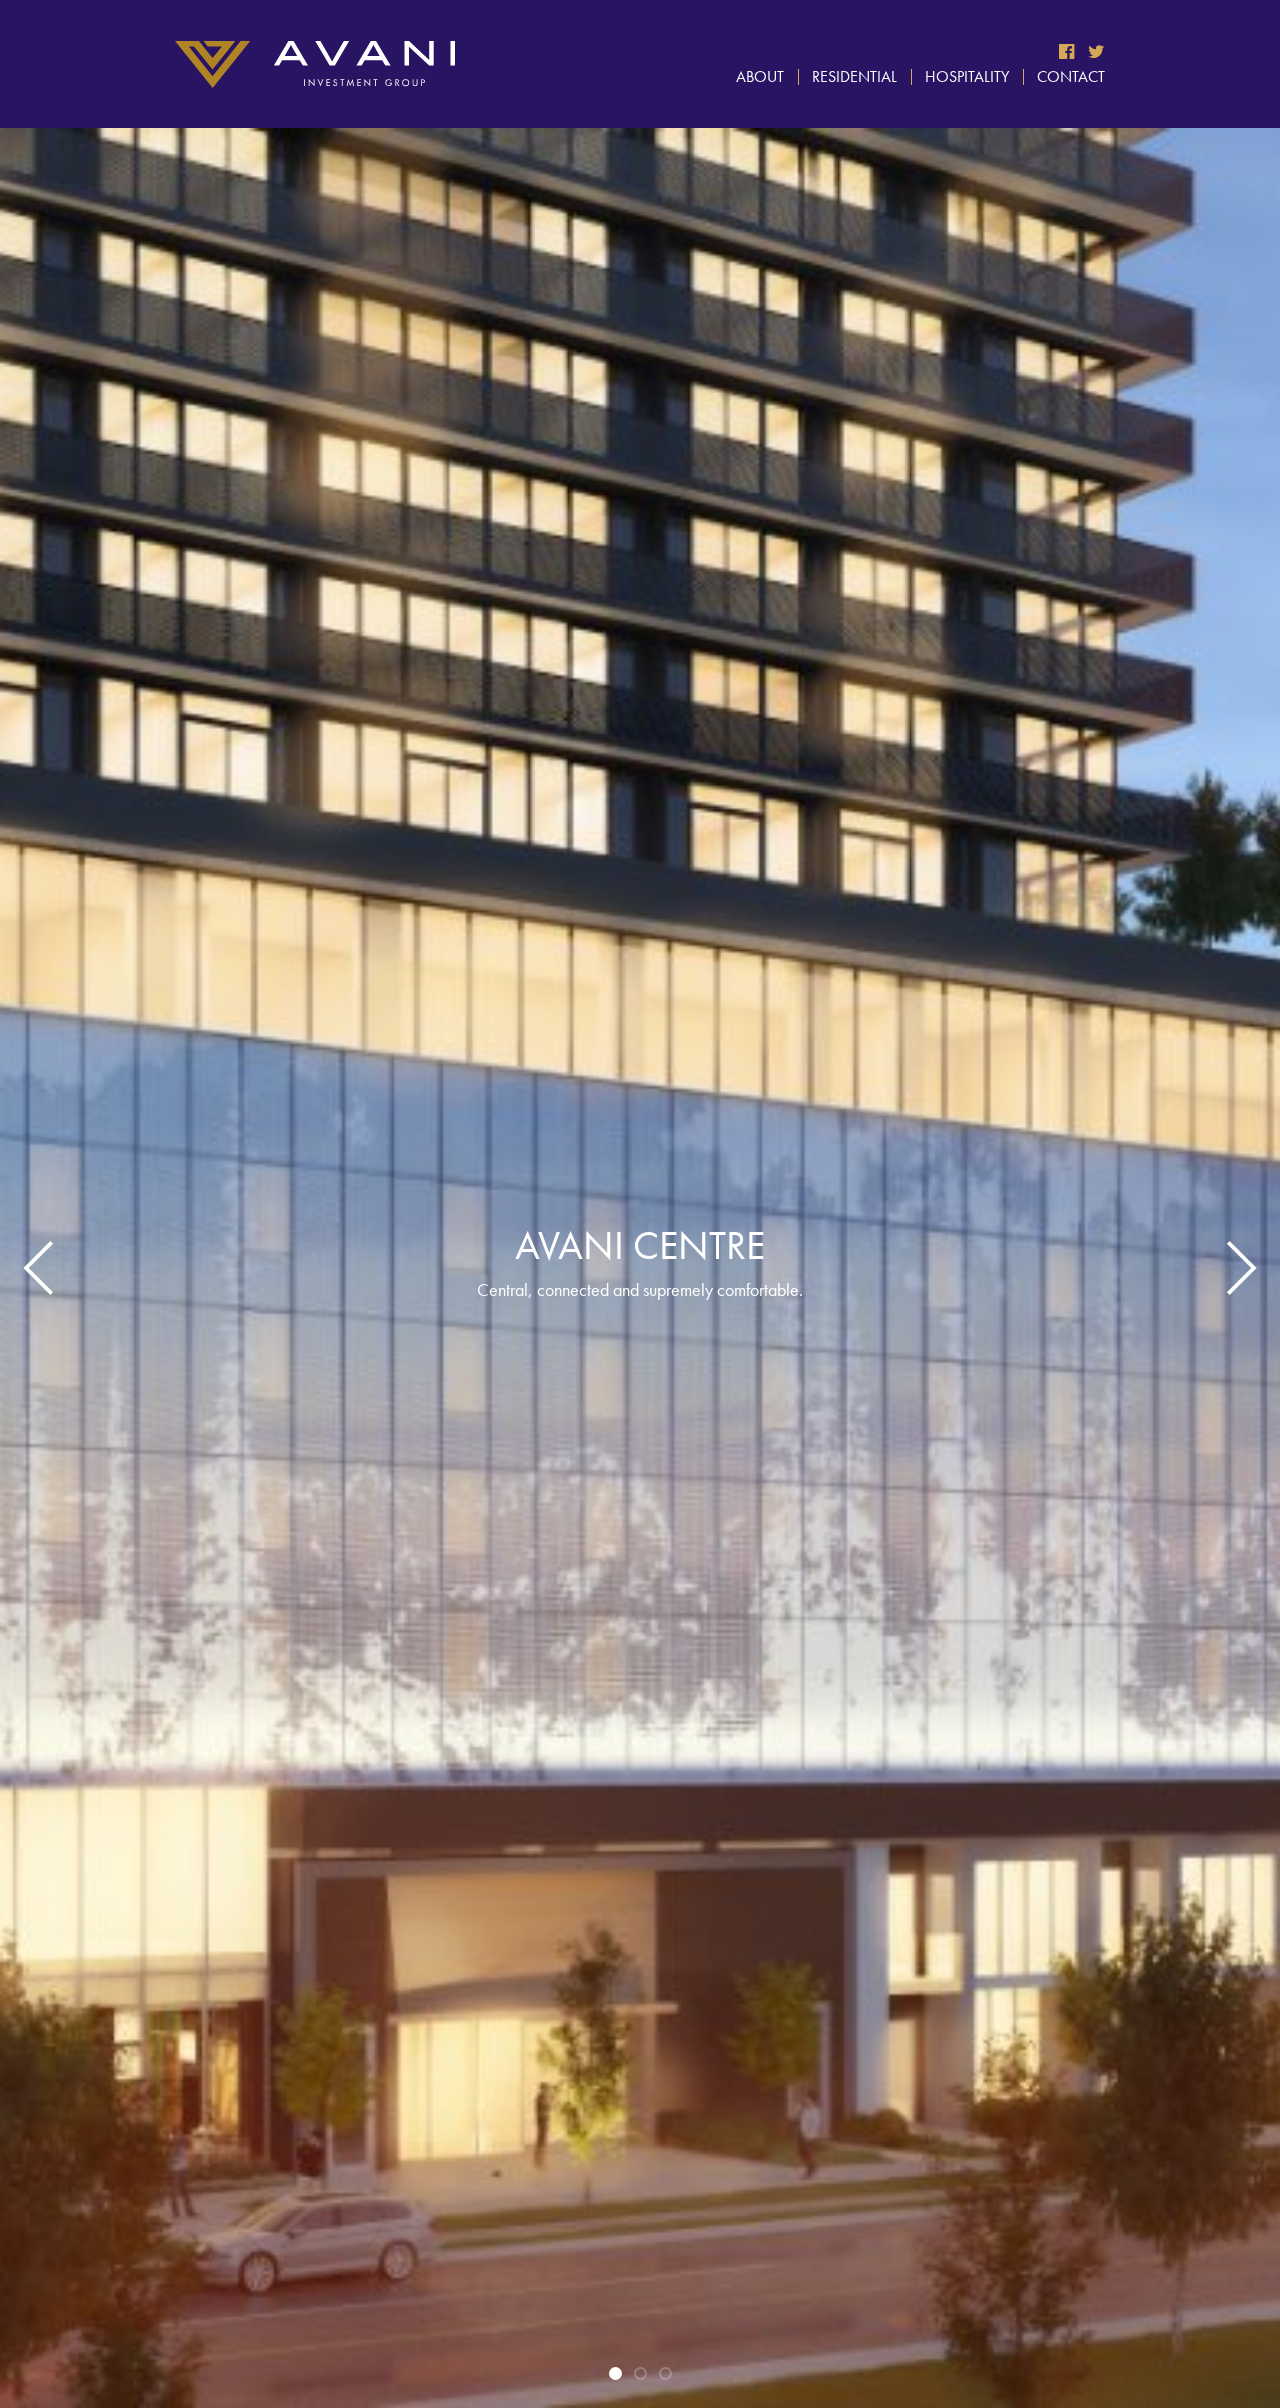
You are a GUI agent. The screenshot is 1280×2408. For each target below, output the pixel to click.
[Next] (1235, 1268)
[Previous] (45, 1268)
